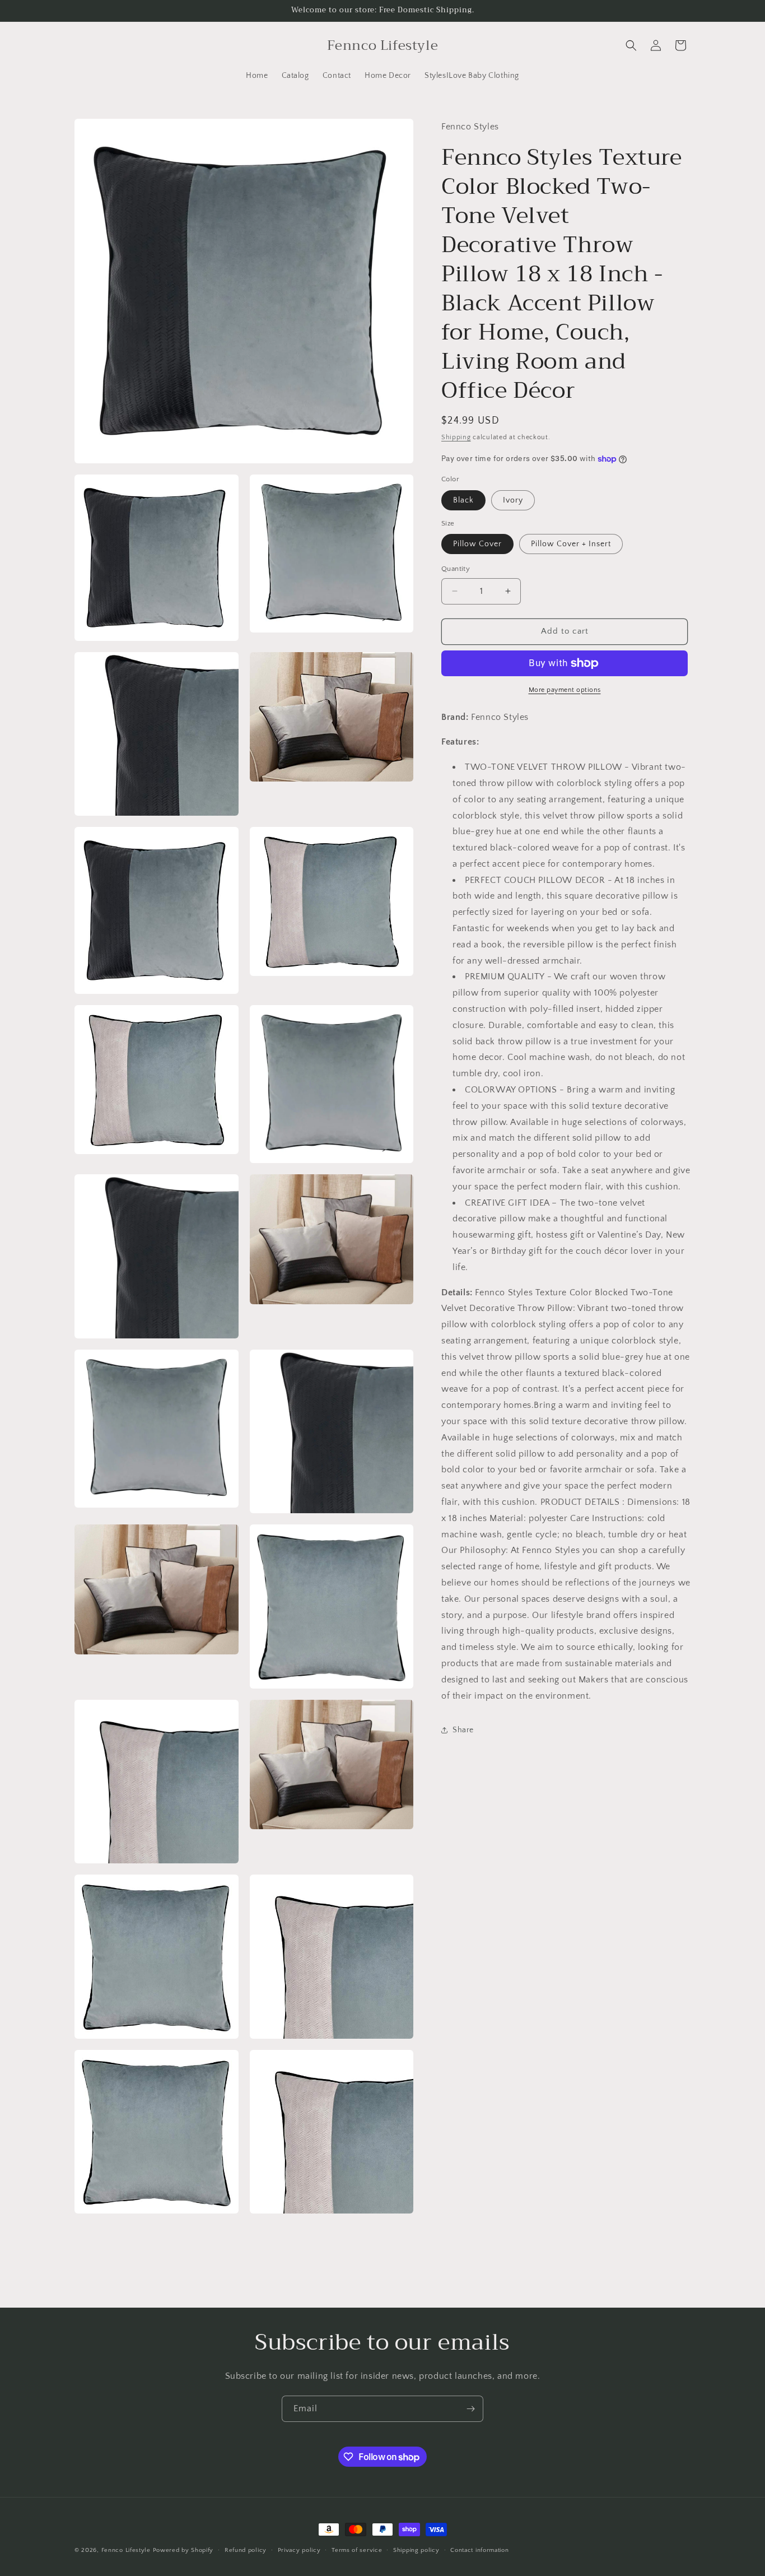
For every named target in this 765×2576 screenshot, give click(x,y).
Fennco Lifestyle (126, 2550)
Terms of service (357, 2550)
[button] (631, 45)
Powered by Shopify (183, 2550)
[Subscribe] (470, 2409)
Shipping (456, 437)
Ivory (513, 500)
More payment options (565, 690)
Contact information (479, 2550)
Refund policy (246, 2550)
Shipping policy (416, 2550)
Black (463, 500)
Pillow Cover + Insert (571, 544)
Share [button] (463, 1730)
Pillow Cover (477, 544)
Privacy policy (299, 2550)
